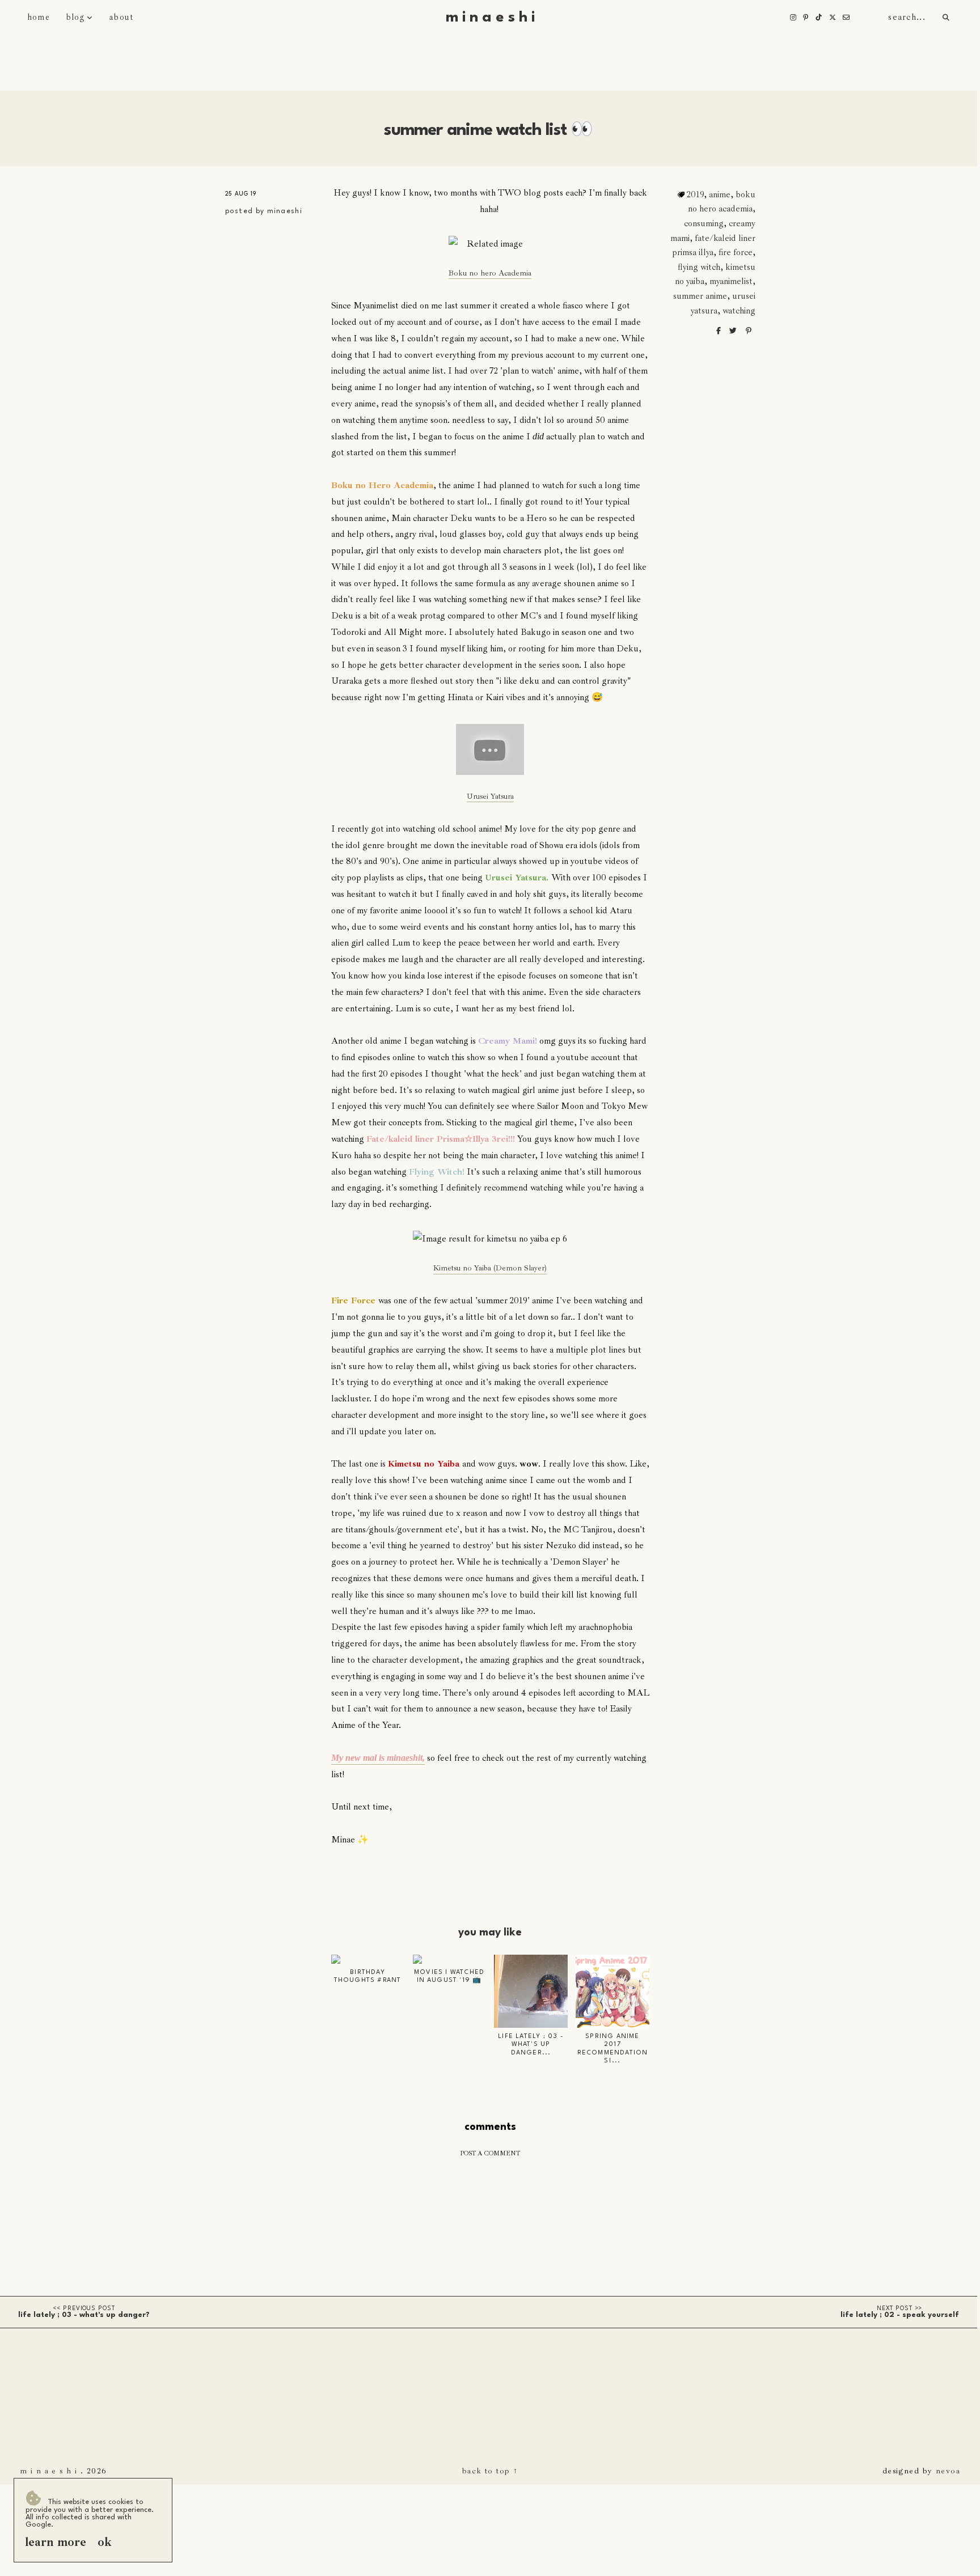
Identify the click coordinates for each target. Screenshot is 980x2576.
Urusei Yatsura (490, 796)
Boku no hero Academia (490, 273)
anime (720, 194)
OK (105, 2542)
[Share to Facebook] (719, 331)
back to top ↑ (490, 2471)
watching (739, 311)
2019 (695, 194)
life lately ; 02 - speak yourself (900, 2315)
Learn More (56, 2542)
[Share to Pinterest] (749, 331)
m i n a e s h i (490, 18)
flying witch (699, 267)
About (121, 17)
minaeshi (285, 211)
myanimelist (731, 281)
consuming (704, 223)
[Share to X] (734, 331)
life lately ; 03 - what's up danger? (84, 2315)
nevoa (948, 2471)
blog (75, 17)
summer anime (700, 296)
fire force (736, 252)
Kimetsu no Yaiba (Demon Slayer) (490, 1268)
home (39, 17)
